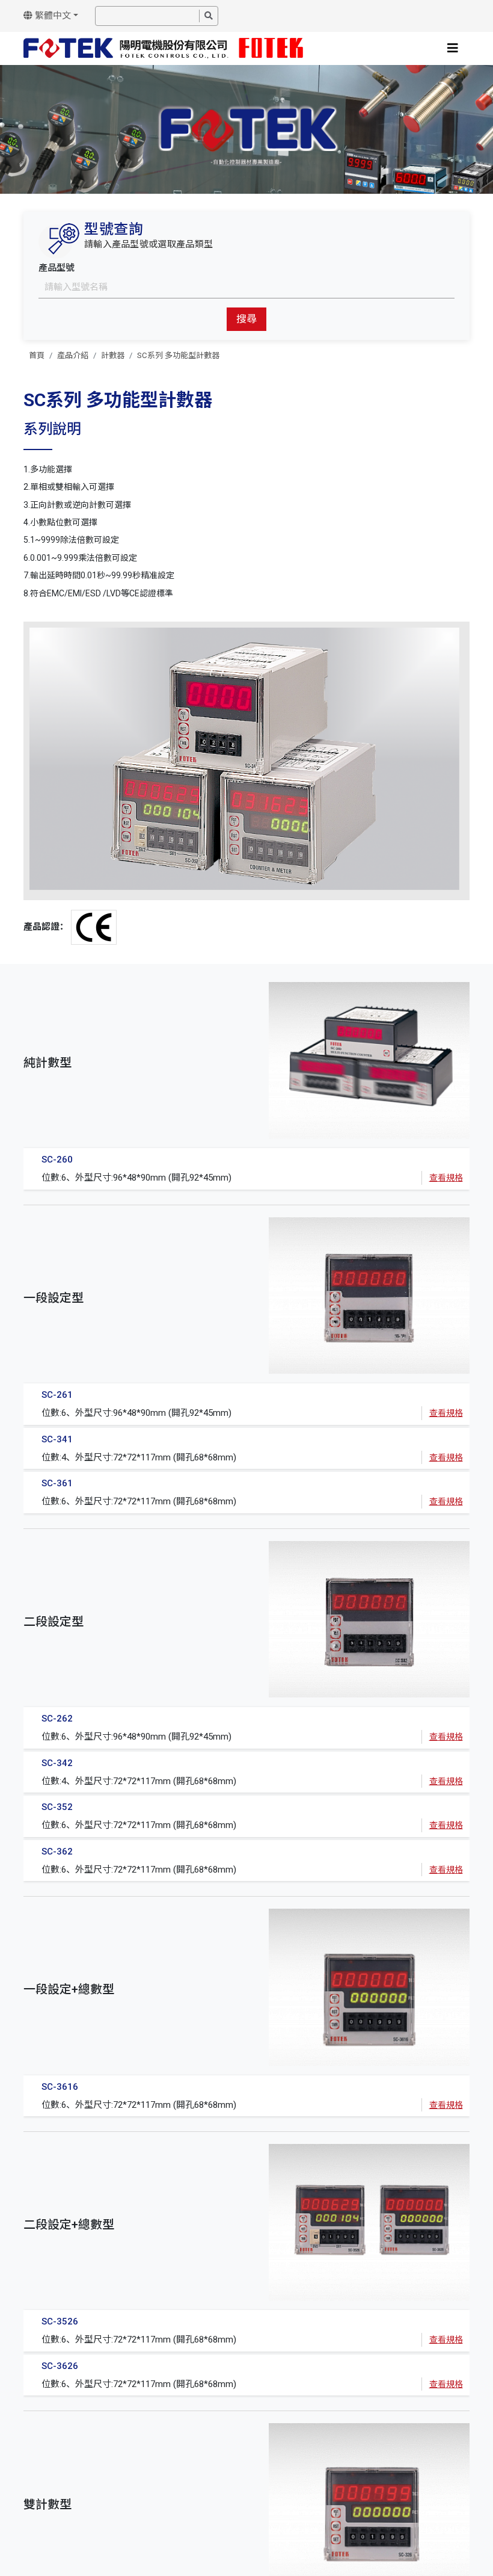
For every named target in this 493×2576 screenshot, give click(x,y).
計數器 (113, 355)
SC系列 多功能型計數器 (178, 355)
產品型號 (57, 268)
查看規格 (446, 1178)
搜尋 (246, 319)
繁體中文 (52, 16)
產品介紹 (73, 355)
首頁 (37, 355)
